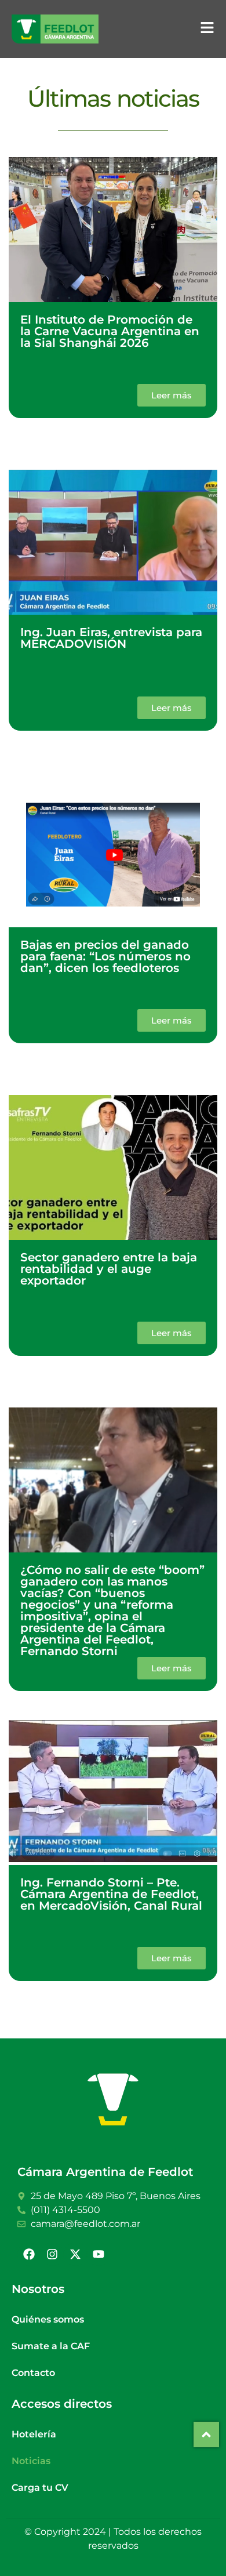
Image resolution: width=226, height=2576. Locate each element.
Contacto (33, 2373)
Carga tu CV (40, 2488)
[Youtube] (99, 2254)
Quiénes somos (48, 2319)
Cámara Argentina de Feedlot (105, 2172)
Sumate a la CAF (51, 2346)
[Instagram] (52, 2254)
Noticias (31, 2461)
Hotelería (34, 2434)
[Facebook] (29, 2254)
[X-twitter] (75, 2254)
